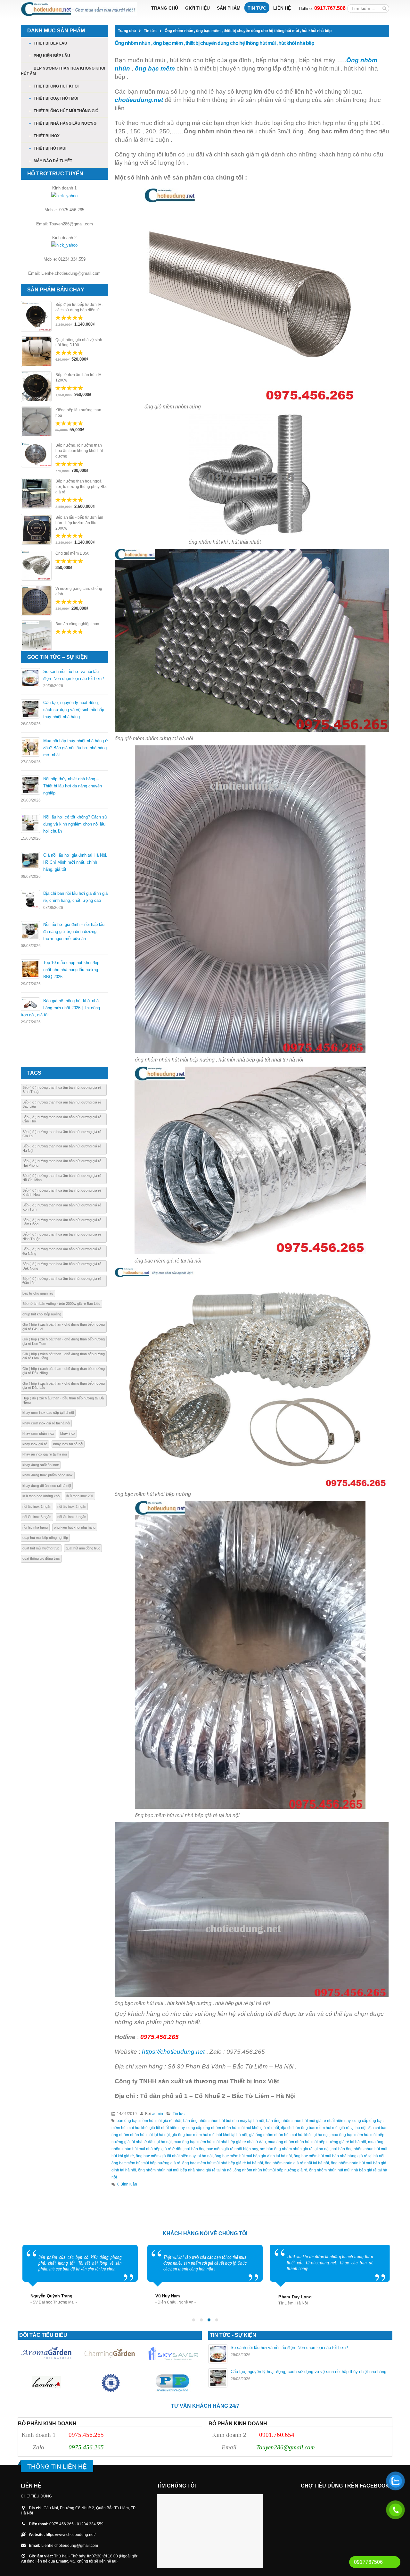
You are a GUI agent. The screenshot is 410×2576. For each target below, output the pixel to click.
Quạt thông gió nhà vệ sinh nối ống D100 (79, 343)
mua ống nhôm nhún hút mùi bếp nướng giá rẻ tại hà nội (317, 2142)
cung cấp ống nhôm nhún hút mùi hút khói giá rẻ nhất (233, 2128)
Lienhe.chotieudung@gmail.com (70, 2545)
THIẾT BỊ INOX (47, 136)
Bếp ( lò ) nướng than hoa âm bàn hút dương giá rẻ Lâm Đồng (62, 1222)
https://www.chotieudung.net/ (71, 2534)
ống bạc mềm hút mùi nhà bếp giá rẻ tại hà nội (223, 2163)
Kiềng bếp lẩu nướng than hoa (78, 413)
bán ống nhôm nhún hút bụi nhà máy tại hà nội (224, 2121)
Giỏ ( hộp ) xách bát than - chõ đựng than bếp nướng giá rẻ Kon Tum (64, 1341)
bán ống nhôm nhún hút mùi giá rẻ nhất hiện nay (308, 2121)
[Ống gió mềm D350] (36, 565)
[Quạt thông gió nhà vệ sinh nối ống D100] (36, 352)
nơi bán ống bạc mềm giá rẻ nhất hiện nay (221, 2149)
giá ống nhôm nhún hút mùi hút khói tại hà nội (289, 2135)
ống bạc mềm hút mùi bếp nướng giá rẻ (146, 2163)
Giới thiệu (197, 8)
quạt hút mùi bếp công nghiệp (45, 1538)
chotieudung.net (139, 100)
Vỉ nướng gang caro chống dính (79, 591)
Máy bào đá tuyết (53, 161)
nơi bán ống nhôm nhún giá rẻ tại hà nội (295, 2149)
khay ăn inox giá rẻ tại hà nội (45, 1454)
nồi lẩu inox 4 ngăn (72, 1517)
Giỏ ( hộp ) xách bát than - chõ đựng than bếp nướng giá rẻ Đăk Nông (64, 1371)
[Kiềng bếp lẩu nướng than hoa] (36, 422)
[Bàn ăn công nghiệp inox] (36, 636)
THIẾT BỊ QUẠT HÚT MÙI (56, 98)
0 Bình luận (127, 2184)
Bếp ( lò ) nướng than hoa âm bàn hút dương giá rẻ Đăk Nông (62, 1266)
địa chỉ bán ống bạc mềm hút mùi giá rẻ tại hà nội (324, 2128)
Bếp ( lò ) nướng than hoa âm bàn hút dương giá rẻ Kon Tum (62, 1207)
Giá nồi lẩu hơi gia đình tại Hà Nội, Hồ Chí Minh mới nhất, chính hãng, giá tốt (75, 862)
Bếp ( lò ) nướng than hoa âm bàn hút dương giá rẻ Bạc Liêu (62, 1104)
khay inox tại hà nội (68, 1444)
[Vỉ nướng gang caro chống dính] (36, 600)
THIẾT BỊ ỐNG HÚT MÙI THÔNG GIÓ (66, 111)
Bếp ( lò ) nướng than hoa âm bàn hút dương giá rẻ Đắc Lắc (62, 1281)
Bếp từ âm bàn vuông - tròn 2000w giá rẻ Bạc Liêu (61, 1304)
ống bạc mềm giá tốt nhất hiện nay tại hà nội (174, 2156)
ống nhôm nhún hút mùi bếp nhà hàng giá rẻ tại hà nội (185, 2170)
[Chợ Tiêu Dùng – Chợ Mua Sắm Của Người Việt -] (79, 9)
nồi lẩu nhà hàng (35, 1527)
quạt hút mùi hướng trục (41, 1548)
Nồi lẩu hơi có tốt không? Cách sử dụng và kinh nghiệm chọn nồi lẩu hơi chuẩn (75, 824)
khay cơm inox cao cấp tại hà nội (48, 1413)
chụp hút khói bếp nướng (42, 1314)
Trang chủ (165, 8)
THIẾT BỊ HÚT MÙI (50, 148)
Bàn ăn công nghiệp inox (77, 624)
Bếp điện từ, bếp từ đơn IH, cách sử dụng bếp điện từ (79, 307)
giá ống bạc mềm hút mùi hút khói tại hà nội (209, 2135)
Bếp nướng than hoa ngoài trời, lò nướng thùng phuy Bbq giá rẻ (82, 487)
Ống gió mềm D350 (72, 553)
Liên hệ (282, 8)
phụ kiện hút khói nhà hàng (75, 1527)
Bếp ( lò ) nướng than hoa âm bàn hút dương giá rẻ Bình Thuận (62, 1090)
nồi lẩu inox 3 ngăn (37, 1517)
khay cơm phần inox (38, 1433)
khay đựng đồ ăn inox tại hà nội (47, 1486)
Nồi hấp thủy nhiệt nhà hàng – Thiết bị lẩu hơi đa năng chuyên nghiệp (73, 786)
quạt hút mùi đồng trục (83, 1548)
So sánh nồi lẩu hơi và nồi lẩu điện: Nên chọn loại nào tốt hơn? (289, 2348)
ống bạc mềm (155, 68)
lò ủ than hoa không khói (41, 1496)
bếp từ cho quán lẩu (38, 1293)
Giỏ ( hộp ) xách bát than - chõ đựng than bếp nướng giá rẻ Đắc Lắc (64, 1385)
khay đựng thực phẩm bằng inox (48, 1475)
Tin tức (257, 8)
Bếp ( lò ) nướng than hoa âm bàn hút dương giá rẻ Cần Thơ (62, 1119)
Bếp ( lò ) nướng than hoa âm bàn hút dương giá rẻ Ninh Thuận (62, 1236)
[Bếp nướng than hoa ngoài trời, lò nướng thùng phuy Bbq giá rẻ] (36, 493)
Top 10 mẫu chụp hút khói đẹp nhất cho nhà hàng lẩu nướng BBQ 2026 (71, 970)
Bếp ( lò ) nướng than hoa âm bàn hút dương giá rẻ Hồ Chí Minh (62, 1178)
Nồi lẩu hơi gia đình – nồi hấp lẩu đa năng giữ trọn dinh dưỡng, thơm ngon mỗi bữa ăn (74, 931)
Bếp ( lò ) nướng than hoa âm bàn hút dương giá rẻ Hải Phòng (62, 1163)
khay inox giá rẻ (35, 1444)
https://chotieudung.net (173, 2052)
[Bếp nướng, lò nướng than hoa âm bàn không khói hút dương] (36, 455)
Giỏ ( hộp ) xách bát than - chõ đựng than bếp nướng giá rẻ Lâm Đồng (64, 1356)
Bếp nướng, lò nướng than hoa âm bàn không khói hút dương (79, 451)
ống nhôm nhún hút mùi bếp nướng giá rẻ (271, 2170)
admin (158, 2114)
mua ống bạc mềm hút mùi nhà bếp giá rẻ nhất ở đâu (220, 2142)
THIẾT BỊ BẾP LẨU (50, 43)
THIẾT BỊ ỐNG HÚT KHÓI (56, 86)
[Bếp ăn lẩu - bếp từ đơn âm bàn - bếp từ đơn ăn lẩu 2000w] (36, 529)
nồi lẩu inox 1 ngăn (37, 1506)
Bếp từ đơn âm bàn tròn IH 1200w (78, 378)
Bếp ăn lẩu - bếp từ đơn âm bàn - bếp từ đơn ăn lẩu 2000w (79, 523)
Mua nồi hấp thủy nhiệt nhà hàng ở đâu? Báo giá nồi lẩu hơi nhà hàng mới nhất (76, 748)
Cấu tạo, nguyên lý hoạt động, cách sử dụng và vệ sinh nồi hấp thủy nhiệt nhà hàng (74, 710)
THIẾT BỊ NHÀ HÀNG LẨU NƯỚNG (65, 123)
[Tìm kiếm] (385, 8)
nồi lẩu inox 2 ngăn (72, 1506)
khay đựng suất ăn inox (41, 1465)
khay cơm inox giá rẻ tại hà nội (46, 1423)
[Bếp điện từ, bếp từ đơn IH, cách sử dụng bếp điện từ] (36, 316)
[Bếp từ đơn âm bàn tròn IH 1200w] (36, 387)
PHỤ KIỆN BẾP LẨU (52, 56)
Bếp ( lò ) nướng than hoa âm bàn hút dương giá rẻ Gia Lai (62, 1134)
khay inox (68, 1433)
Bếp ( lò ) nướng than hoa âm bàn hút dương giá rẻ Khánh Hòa (62, 1192)
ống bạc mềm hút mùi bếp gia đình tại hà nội (253, 2156)
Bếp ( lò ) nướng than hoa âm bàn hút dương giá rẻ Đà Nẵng (62, 1251)
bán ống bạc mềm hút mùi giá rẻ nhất (149, 2121)
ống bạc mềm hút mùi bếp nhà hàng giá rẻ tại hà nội (339, 2156)
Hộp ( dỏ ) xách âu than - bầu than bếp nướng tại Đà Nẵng (63, 1400)
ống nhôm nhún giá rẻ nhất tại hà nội (297, 2163)
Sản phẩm (229, 8)
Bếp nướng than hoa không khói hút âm (63, 71)
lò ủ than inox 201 (80, 1496)
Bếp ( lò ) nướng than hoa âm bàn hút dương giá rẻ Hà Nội (62, 1148)
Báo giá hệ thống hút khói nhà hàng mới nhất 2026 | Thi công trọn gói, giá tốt (60, 1008)
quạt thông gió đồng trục (41, 1558)
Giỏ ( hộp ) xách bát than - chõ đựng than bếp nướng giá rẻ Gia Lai (64, 1326)
